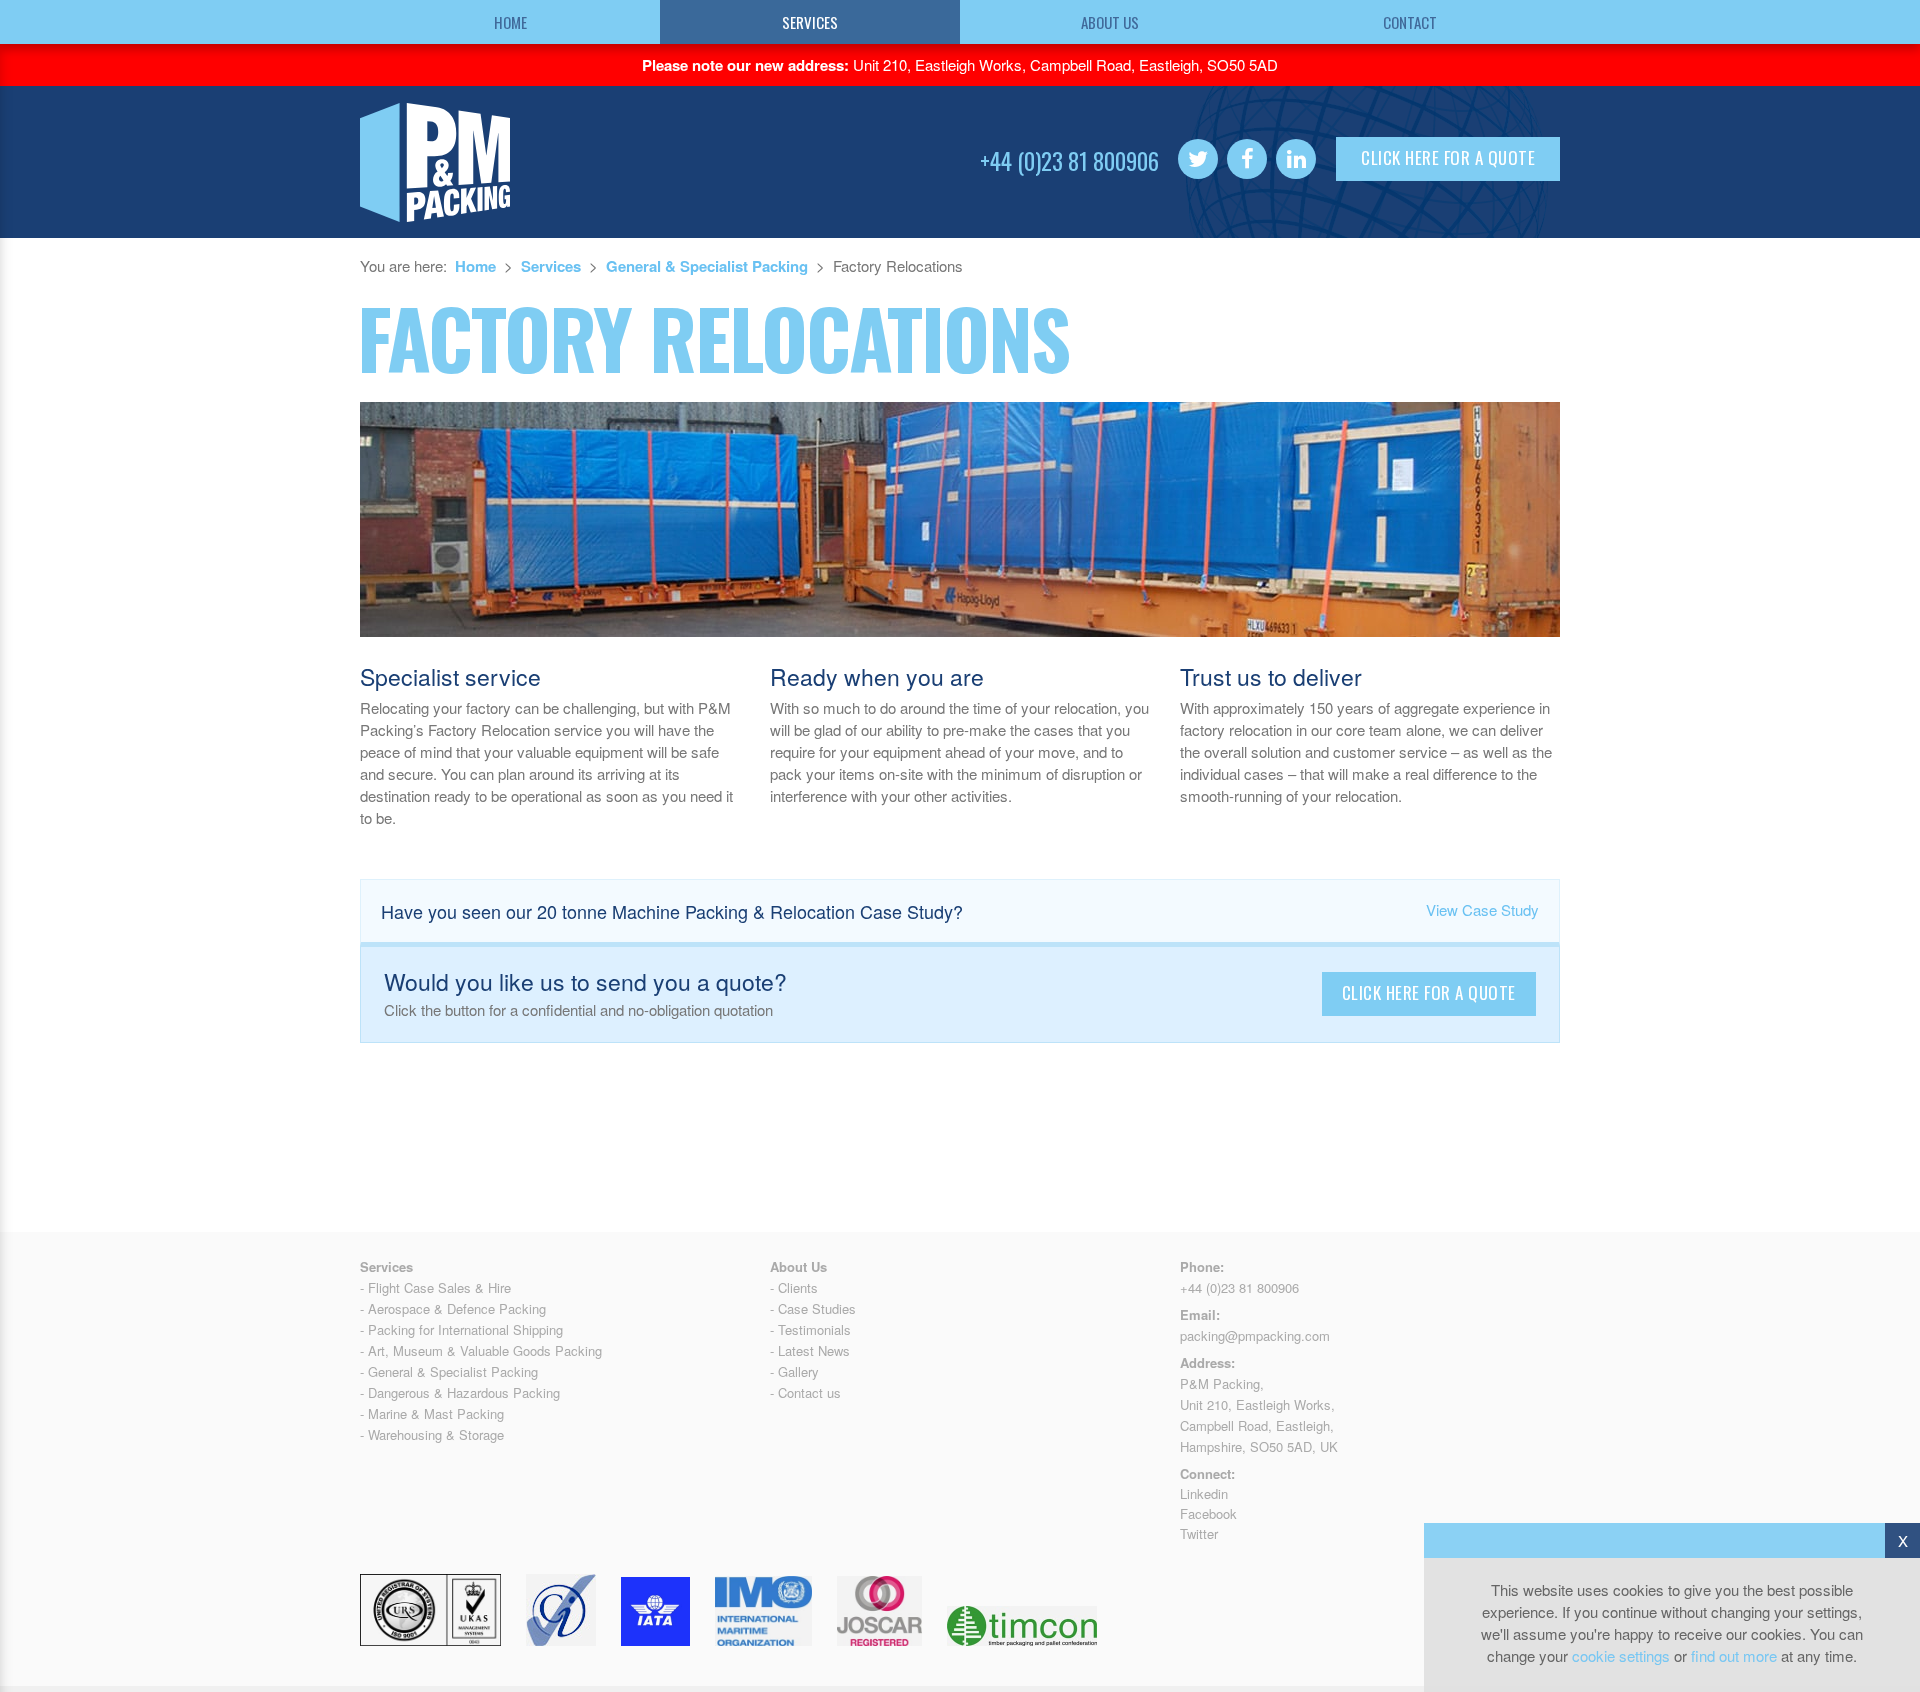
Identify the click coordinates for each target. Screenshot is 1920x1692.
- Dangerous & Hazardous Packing (460, 1392)
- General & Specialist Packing (449, 1371)
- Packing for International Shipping (461, 1329)
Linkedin (1204, 1493)
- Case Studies (813, 1308)
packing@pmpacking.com (1255, 1335)
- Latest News (810, 1350)
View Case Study (1482, 909)
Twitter (1199, 1533)
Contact (1410, 22)
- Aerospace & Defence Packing (453, 1308)
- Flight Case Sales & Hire (435, 1287)
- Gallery (794, 1371)
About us (1110, 22)
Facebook (1208, 1513)
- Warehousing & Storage (432, 1434)
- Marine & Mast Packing (432, 1413)
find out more (1734, 1655)
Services (810, 22)
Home (510, 22)
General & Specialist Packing (707, 266)
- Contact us (805, 1392)
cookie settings (1621, 1655)
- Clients (794, 1287)
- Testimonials (810, 1329)
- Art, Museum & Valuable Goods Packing (481, 1350)
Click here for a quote (1448, 157)
